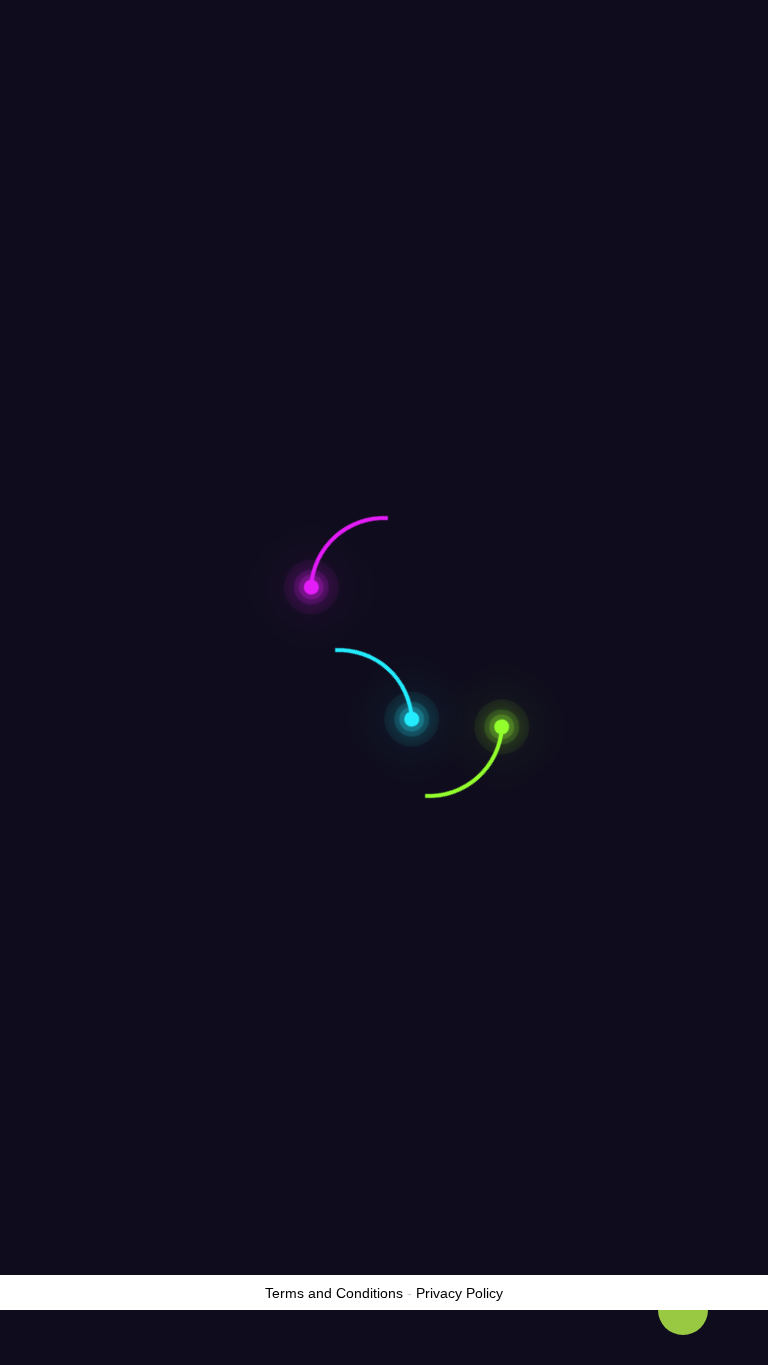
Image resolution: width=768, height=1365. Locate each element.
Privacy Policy (459, 1293)
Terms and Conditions (334, 1293)
